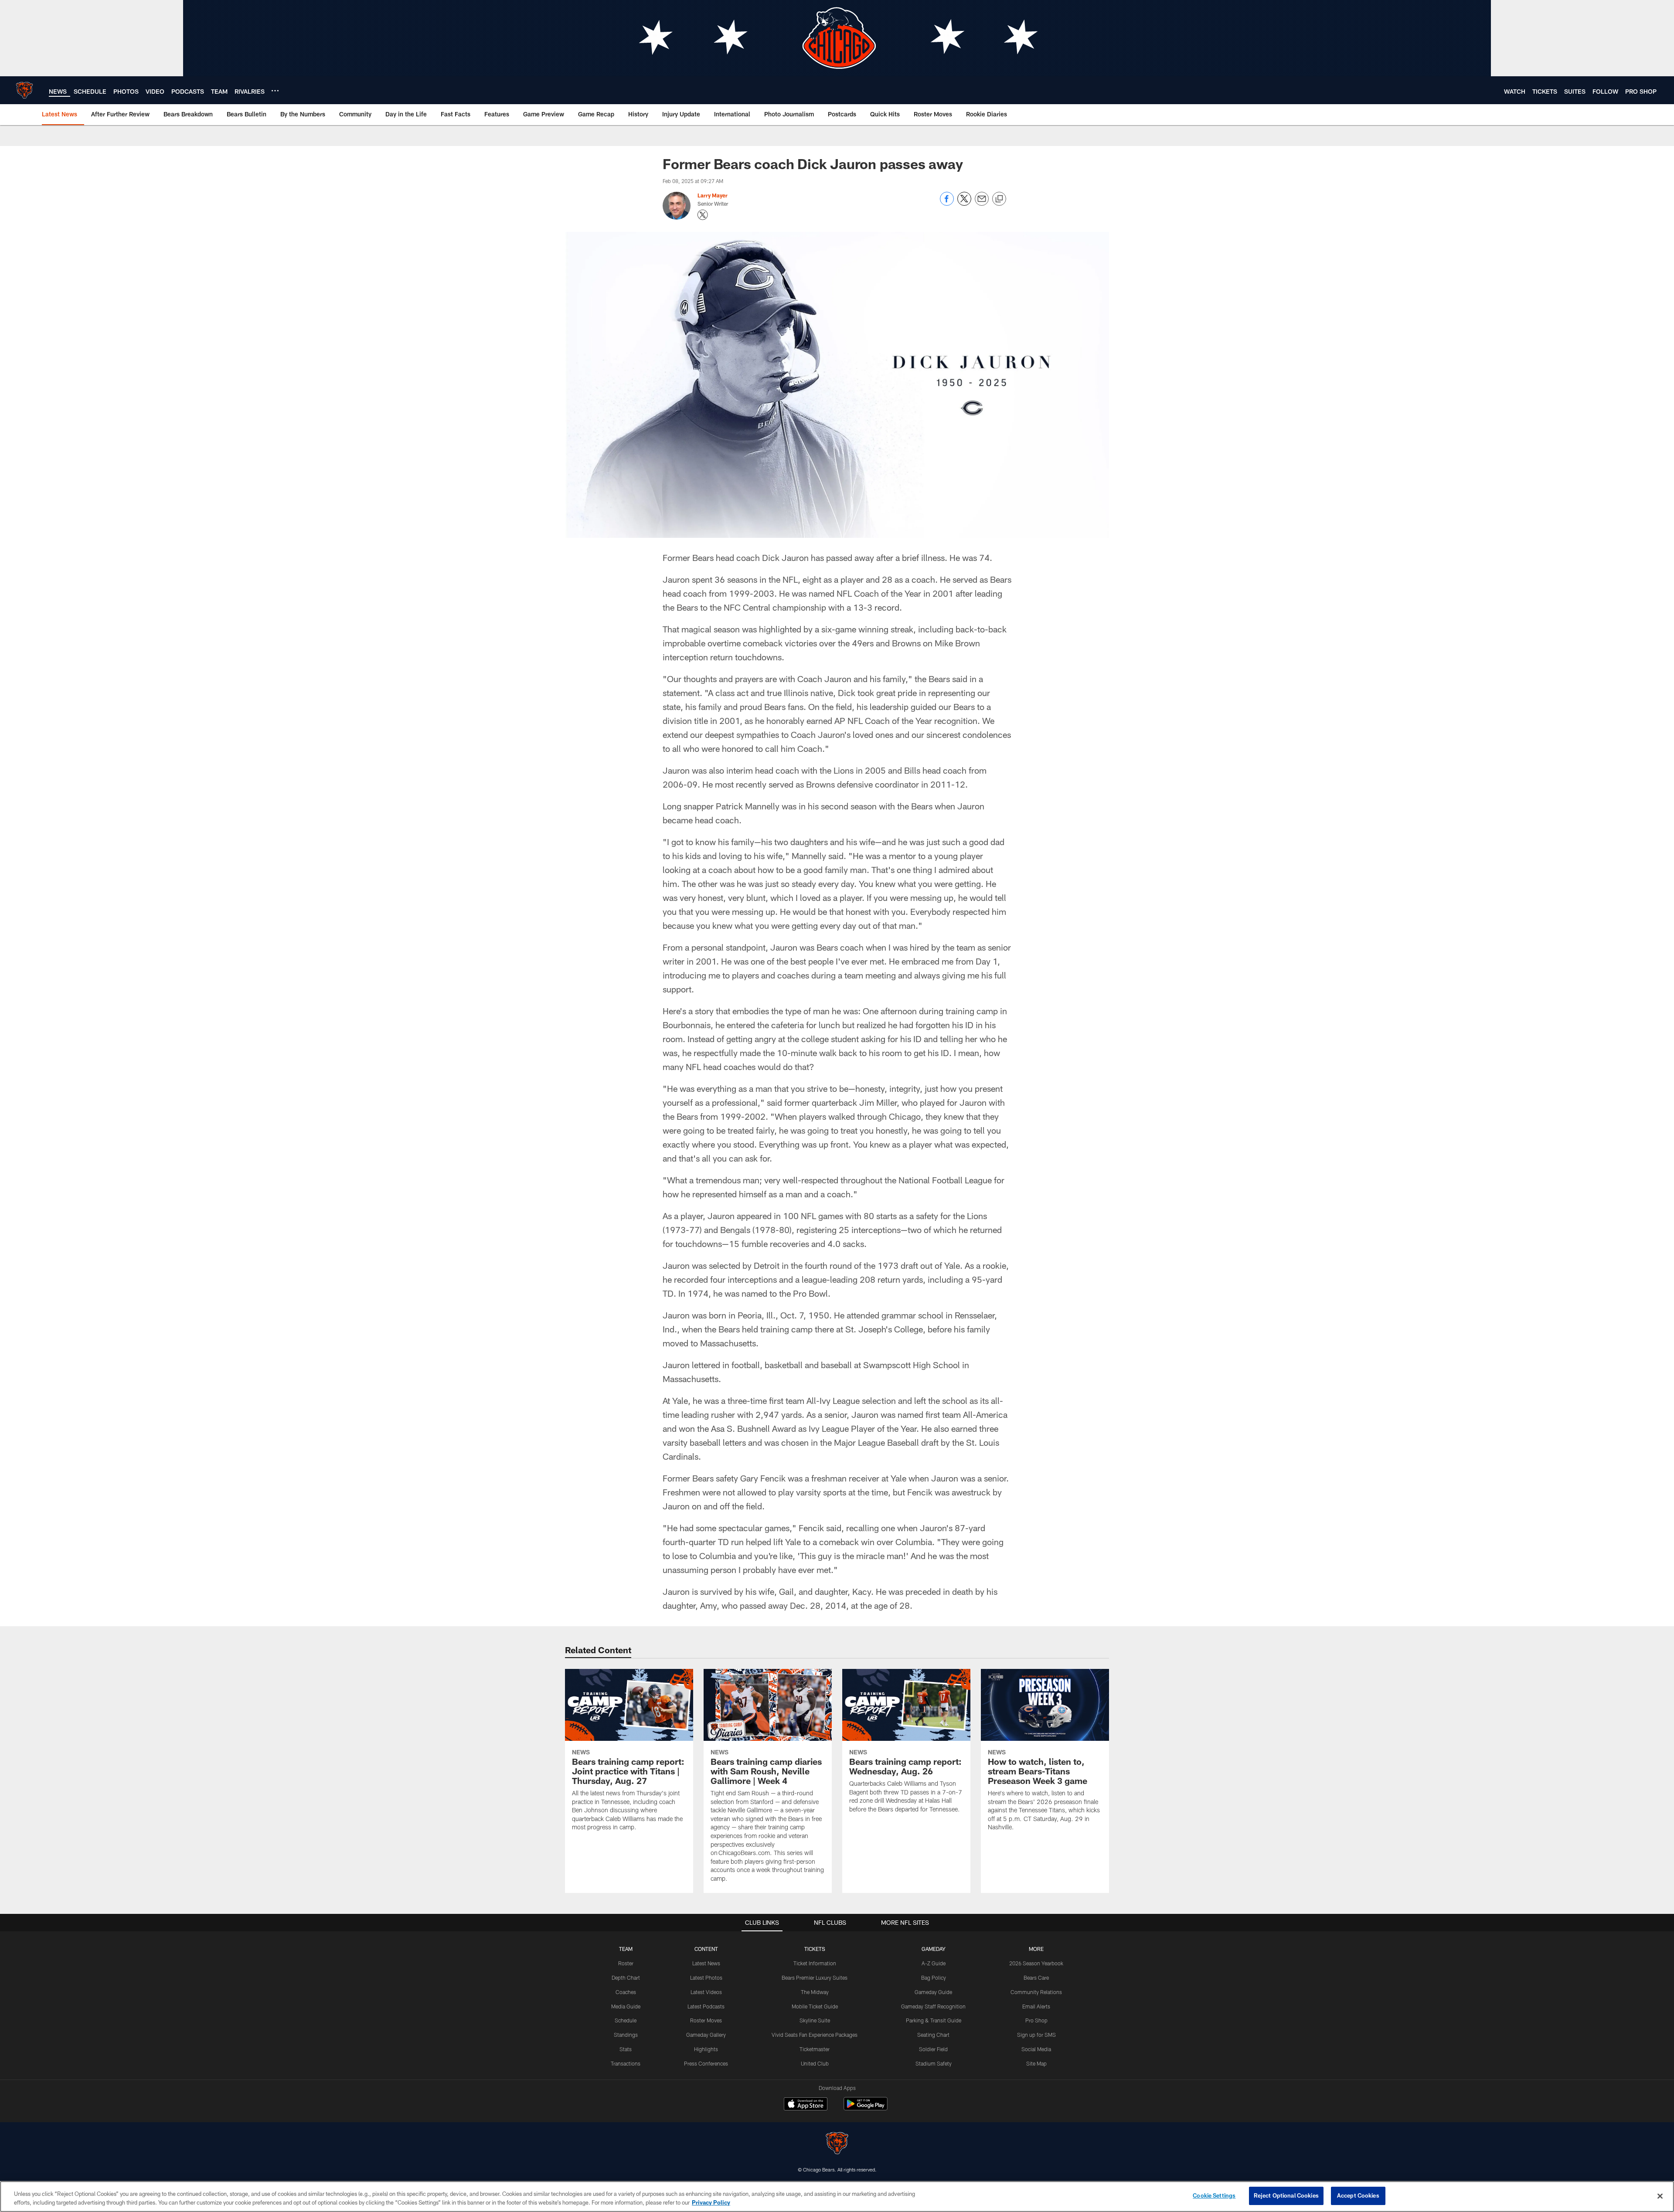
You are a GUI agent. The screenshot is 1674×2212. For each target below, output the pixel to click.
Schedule (626, 2020)
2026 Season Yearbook (1036, 1963)
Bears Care (1036, 1978)
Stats (626, 2049)
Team (626, 1949)
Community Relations (1036, 1992)
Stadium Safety (934, 2063)
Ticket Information (815, 1963)
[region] (837, 2197)
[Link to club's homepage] (24, 90)
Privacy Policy (711, 2202)
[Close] (1660, 2196)
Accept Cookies (1358, 2195)
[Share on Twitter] (964, 203)
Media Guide (626, 2006)
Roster (626, 1963)
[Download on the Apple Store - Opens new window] (806, 2105)
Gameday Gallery (706, 2035)
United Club (815, 2063)
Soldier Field (933, 2049)
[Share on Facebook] (947, 203)
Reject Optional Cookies (1286, 2195)
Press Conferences (706, 2063)
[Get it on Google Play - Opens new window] (866, 2108)
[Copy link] (999, 199)
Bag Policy (934, 1978)
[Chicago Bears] (837, 2144)
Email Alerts (1036, 2006)
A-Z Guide (934, 1963)
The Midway (815, 1992)
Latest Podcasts (706, 2006)
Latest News (706, 1963)
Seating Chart (933, 2035)
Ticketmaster (815, 2049)
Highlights (706, 2049)
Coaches (626, 1992)
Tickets (815, 1949)
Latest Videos (706, 1992)
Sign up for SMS (1036, 2035)
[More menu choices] (275, 91)
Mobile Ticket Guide (815, 2006)
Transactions (626, 2063)
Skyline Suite (815, 2020)
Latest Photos (706, 1978)
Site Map (1036, 2063)
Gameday (934, 1949)
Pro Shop (1036, 2020)
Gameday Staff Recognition (933, 2006)
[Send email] (982, 203)
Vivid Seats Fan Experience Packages (815, 2035)
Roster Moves (706, 2020)
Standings (626, 2035)
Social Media (1036, 2049)
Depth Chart (626, 1978)
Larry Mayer (713, 195)
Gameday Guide (933, 1992)
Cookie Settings (1214, 2195)
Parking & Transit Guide (934, 2020)
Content (706, 1949)
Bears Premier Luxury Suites (815, 1978)
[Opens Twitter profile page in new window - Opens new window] (703, 215)
